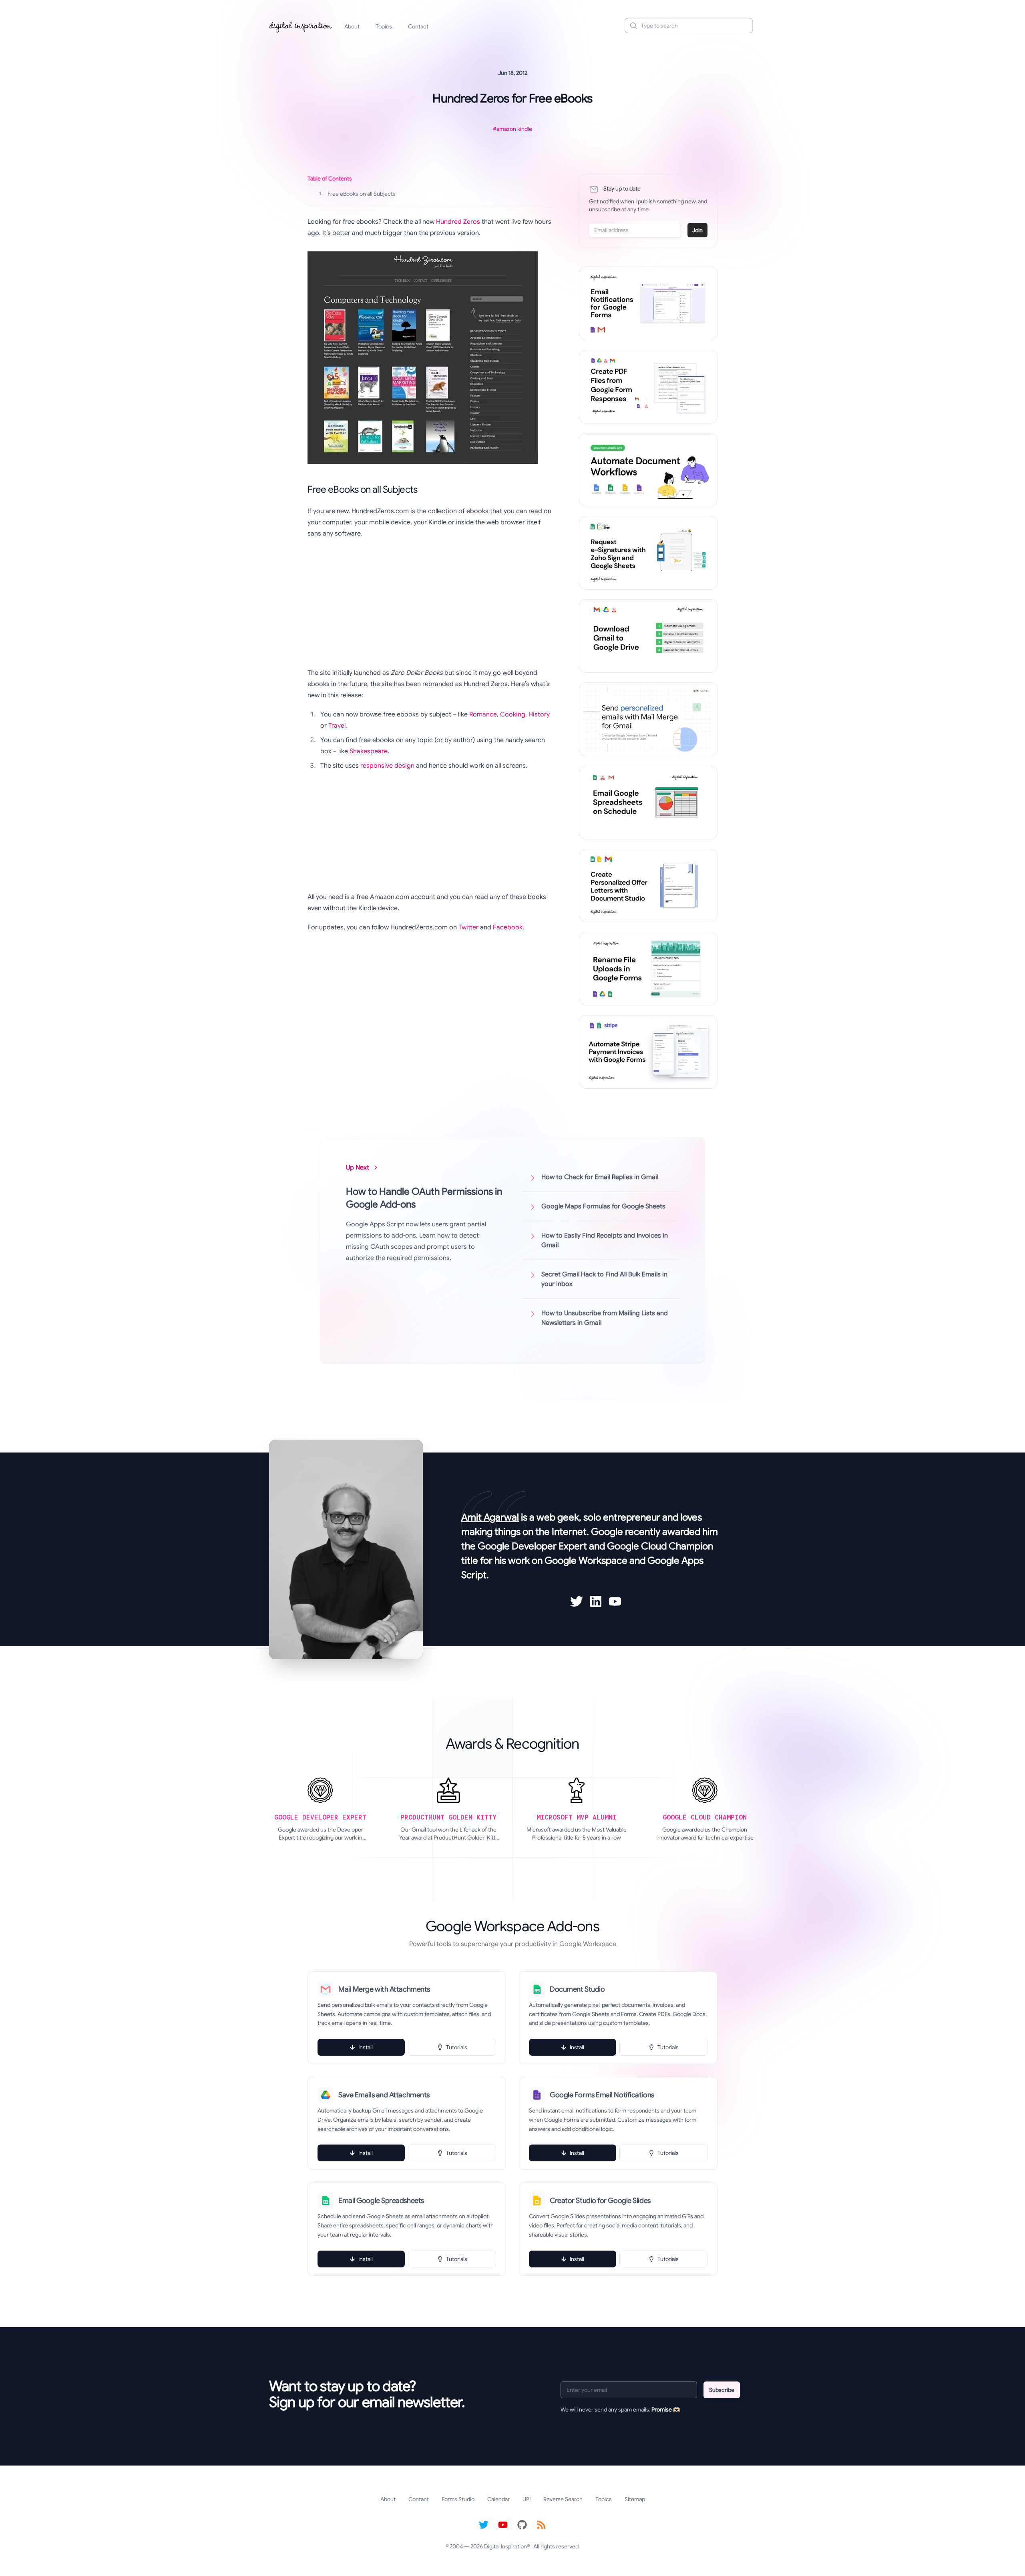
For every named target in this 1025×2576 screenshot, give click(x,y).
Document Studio (577, 1989)
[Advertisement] (430, 603)
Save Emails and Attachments (384, 2095)
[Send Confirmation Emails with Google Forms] (648, 303)
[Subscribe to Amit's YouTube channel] (615, 1601)
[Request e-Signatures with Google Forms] (648, 553)
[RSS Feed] (541, 2525)
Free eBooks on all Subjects (357, 194)
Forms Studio (458, 2499)
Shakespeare (369, 751)
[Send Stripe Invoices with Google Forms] (648, 1052)
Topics (384, 26)
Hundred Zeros (458, 222)
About (352, 26)
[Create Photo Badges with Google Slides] (648, 886)
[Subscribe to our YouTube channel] (503, 2525)
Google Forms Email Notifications (602, 2095)
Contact (418, 26)
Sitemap (635, 2499)
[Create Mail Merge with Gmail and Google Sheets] (648, 719)
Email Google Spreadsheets (381, 2201)
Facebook (508, 927)
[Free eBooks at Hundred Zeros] (430, 358)
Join (697, 230)
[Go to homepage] (301, 26)
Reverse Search (563, 2499)
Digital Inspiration (505, 2546)
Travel (337, 726)
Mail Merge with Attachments (384, 1989)
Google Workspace (586, 1561)
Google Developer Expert (532, 1546)
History (539, 714)
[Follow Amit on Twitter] (577, 1601)
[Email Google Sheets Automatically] (648, 802)
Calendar (498, 2499)
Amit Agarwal (490, 1517)
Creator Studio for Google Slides (600, 2201)
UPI (527, 2499)
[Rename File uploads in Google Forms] (648, 969)
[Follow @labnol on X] (484, 2525)
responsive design (387, 766)
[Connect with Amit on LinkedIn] (596, 1601)
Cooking (513, 714)
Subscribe (722, 2390)
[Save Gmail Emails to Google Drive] (648, 636)
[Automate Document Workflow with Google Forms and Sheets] (648, 470)
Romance (483, 714)
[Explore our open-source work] (522, 2525)
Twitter (468, 927)
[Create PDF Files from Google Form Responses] (648, 387)
